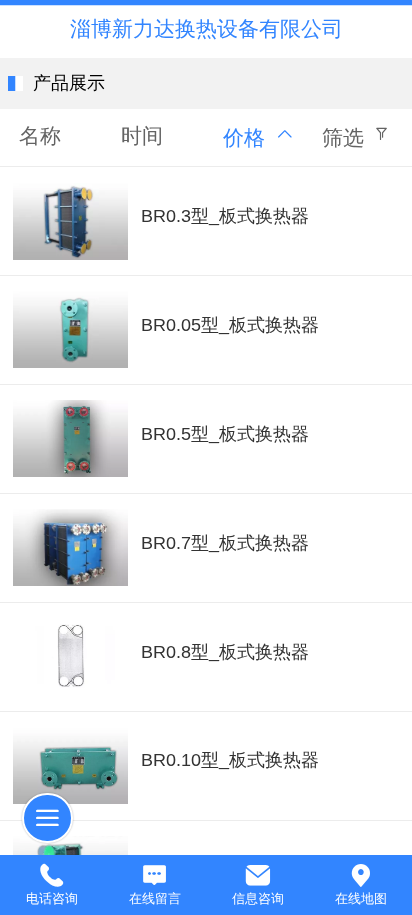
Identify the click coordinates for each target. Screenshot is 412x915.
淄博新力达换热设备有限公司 (206, 28)
